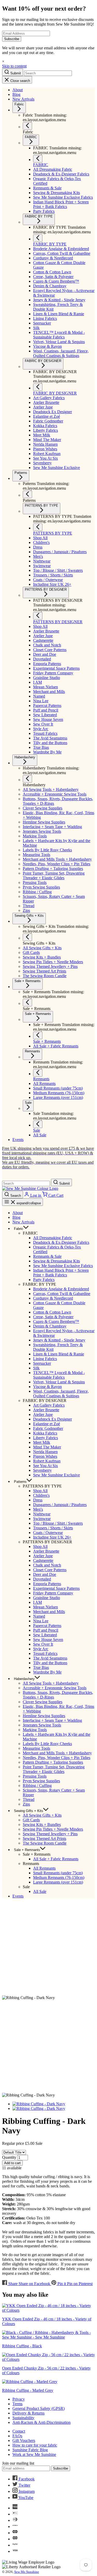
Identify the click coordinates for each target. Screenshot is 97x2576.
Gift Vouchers (24, 2440)
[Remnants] (38, 1073)
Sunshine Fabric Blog (30, 2450)
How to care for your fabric (35, 2445)
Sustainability (23, 2418)
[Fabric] (27, 126)
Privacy (19, 2399)
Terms (17, 2404)
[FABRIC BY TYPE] (38, 238)
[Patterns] (27, 494)
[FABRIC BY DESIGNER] (38, 387)
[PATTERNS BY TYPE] (38, 527)
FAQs (17, 2436)
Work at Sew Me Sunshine (34, 2454)
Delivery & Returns (28, 2413)
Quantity (9, 2157)
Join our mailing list (18, 2463)
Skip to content (14, 66)
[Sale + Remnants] (27, 1003)
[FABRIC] (38, 159)
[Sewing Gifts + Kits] (27, 937)
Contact (19, 2431)
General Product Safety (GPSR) (39, 2408)
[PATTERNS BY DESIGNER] (38, 616)
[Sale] (38, 1124)
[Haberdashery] (27, 779)
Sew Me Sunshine (27, 2572)
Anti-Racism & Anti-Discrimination (42, 2422)
